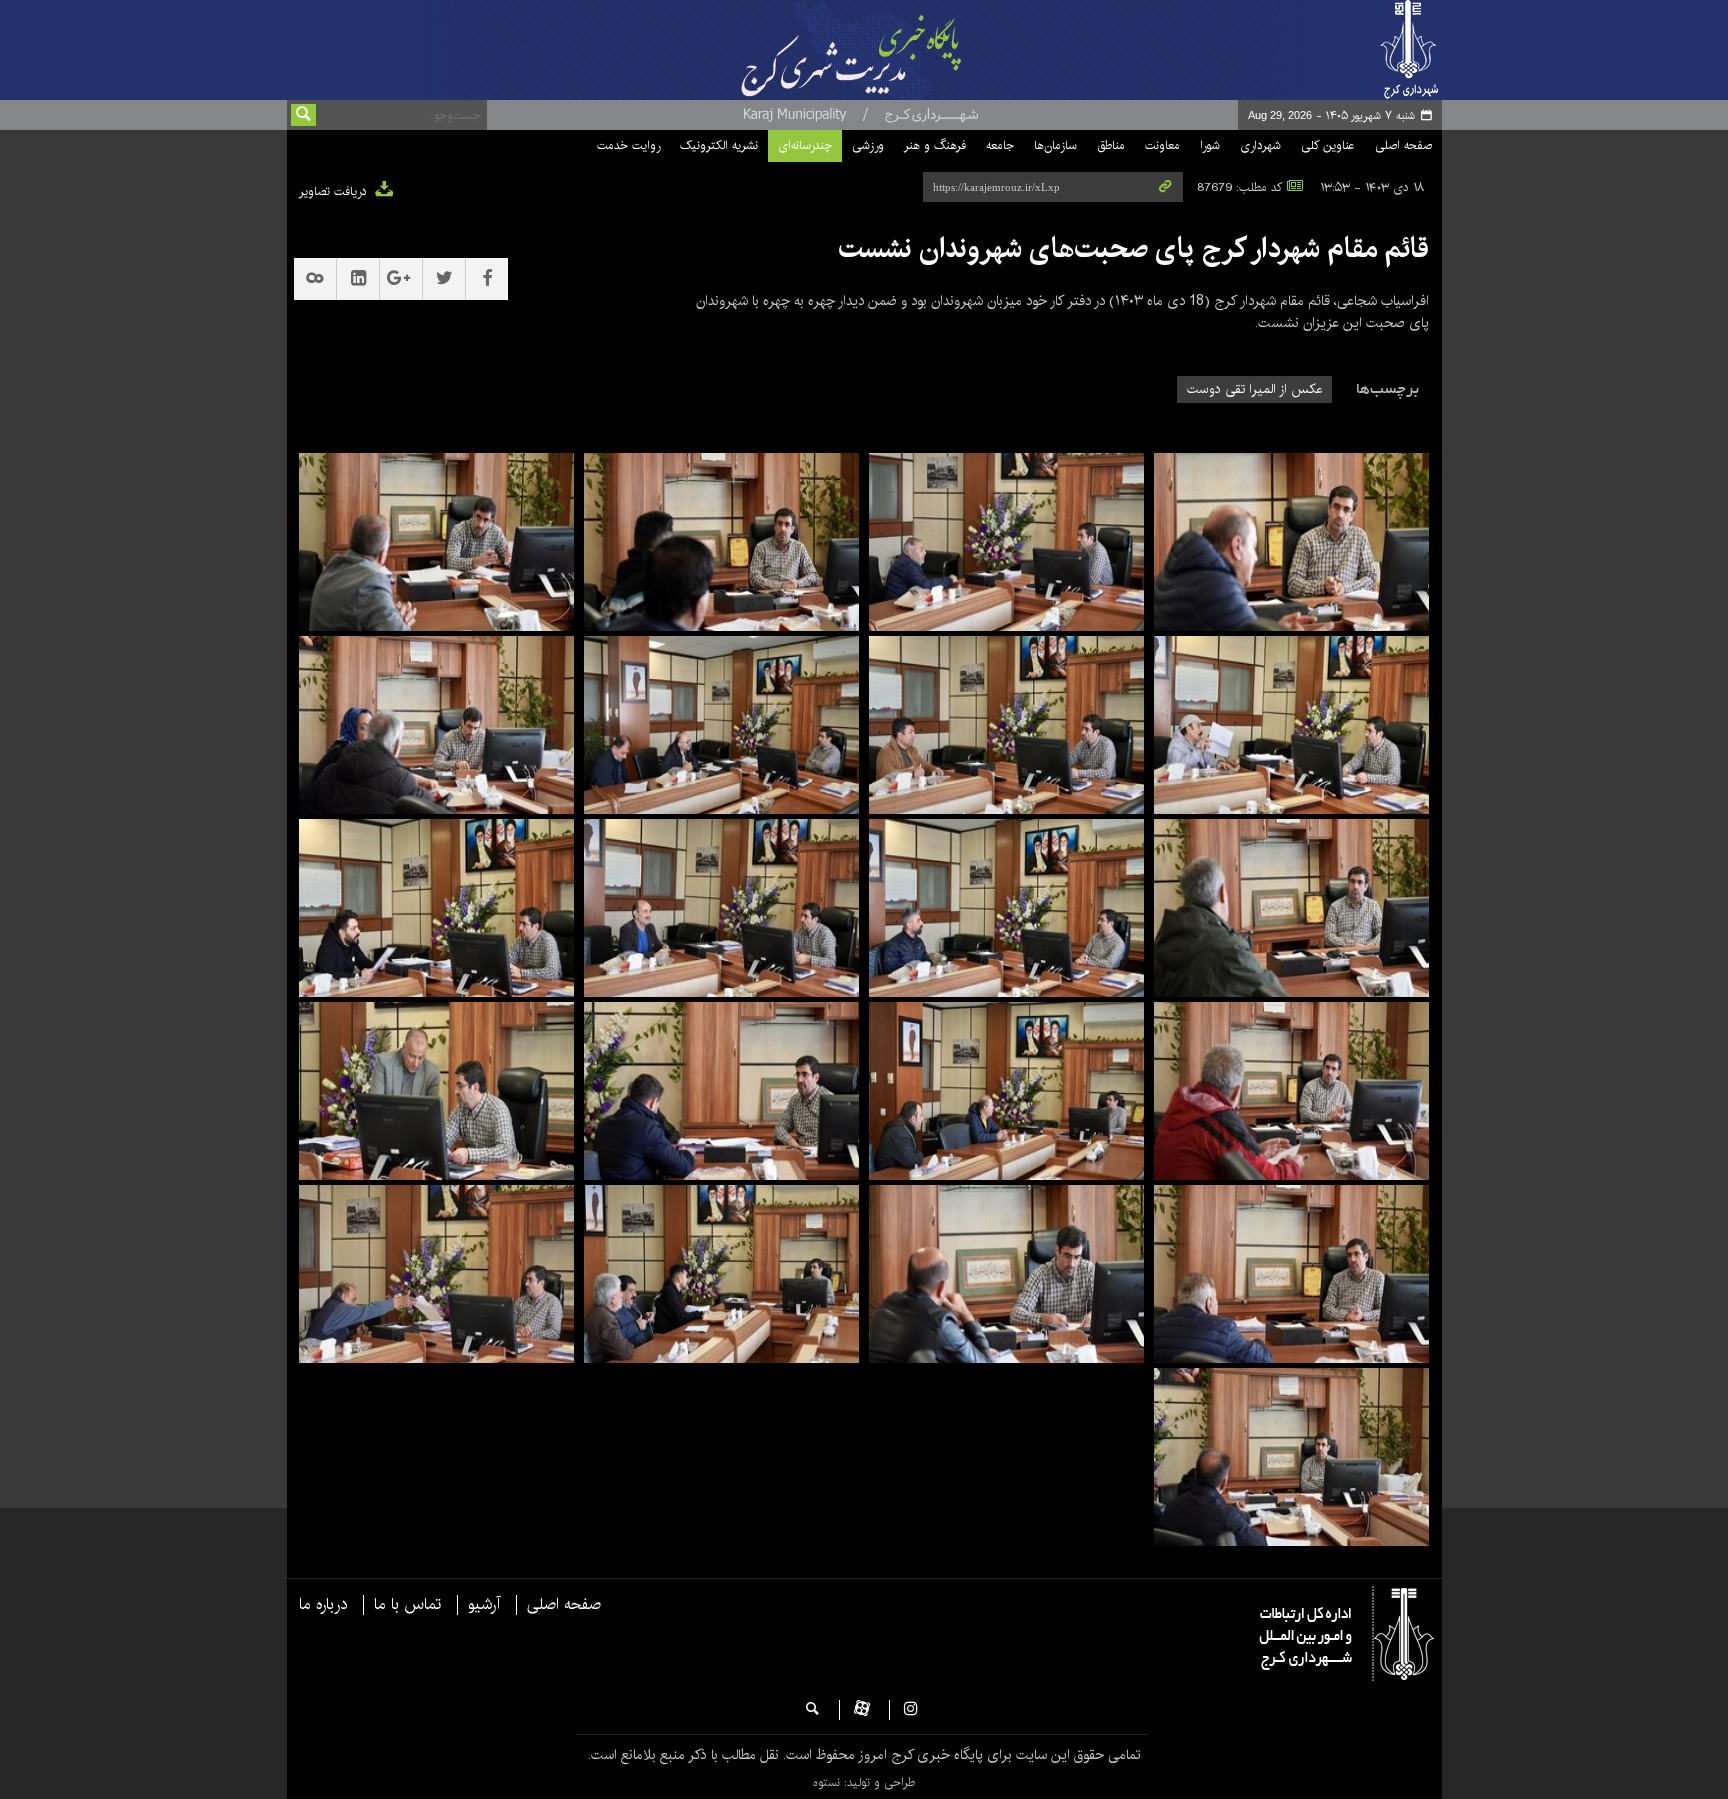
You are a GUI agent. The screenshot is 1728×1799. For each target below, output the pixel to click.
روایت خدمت (628, 145)
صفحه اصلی (1403, 145)
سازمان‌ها (1055, 145)
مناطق (1111, 145)
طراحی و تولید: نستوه (864, 1782)
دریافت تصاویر (335, 191)
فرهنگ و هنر (935, 145)
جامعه (1000, 145)
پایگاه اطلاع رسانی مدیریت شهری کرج (901, 50)
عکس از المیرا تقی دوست (1254, 389)
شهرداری (1260, 145)
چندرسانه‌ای (805, 145)
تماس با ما (407, 1605)
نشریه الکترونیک (719, 145)
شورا (1210, 145)
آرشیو (484, 1605)
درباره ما (323, 1605)
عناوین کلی (1328, 145)
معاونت (1162, 145)
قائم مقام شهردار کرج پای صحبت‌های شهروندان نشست (1133, 249)
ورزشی (868, 145)
